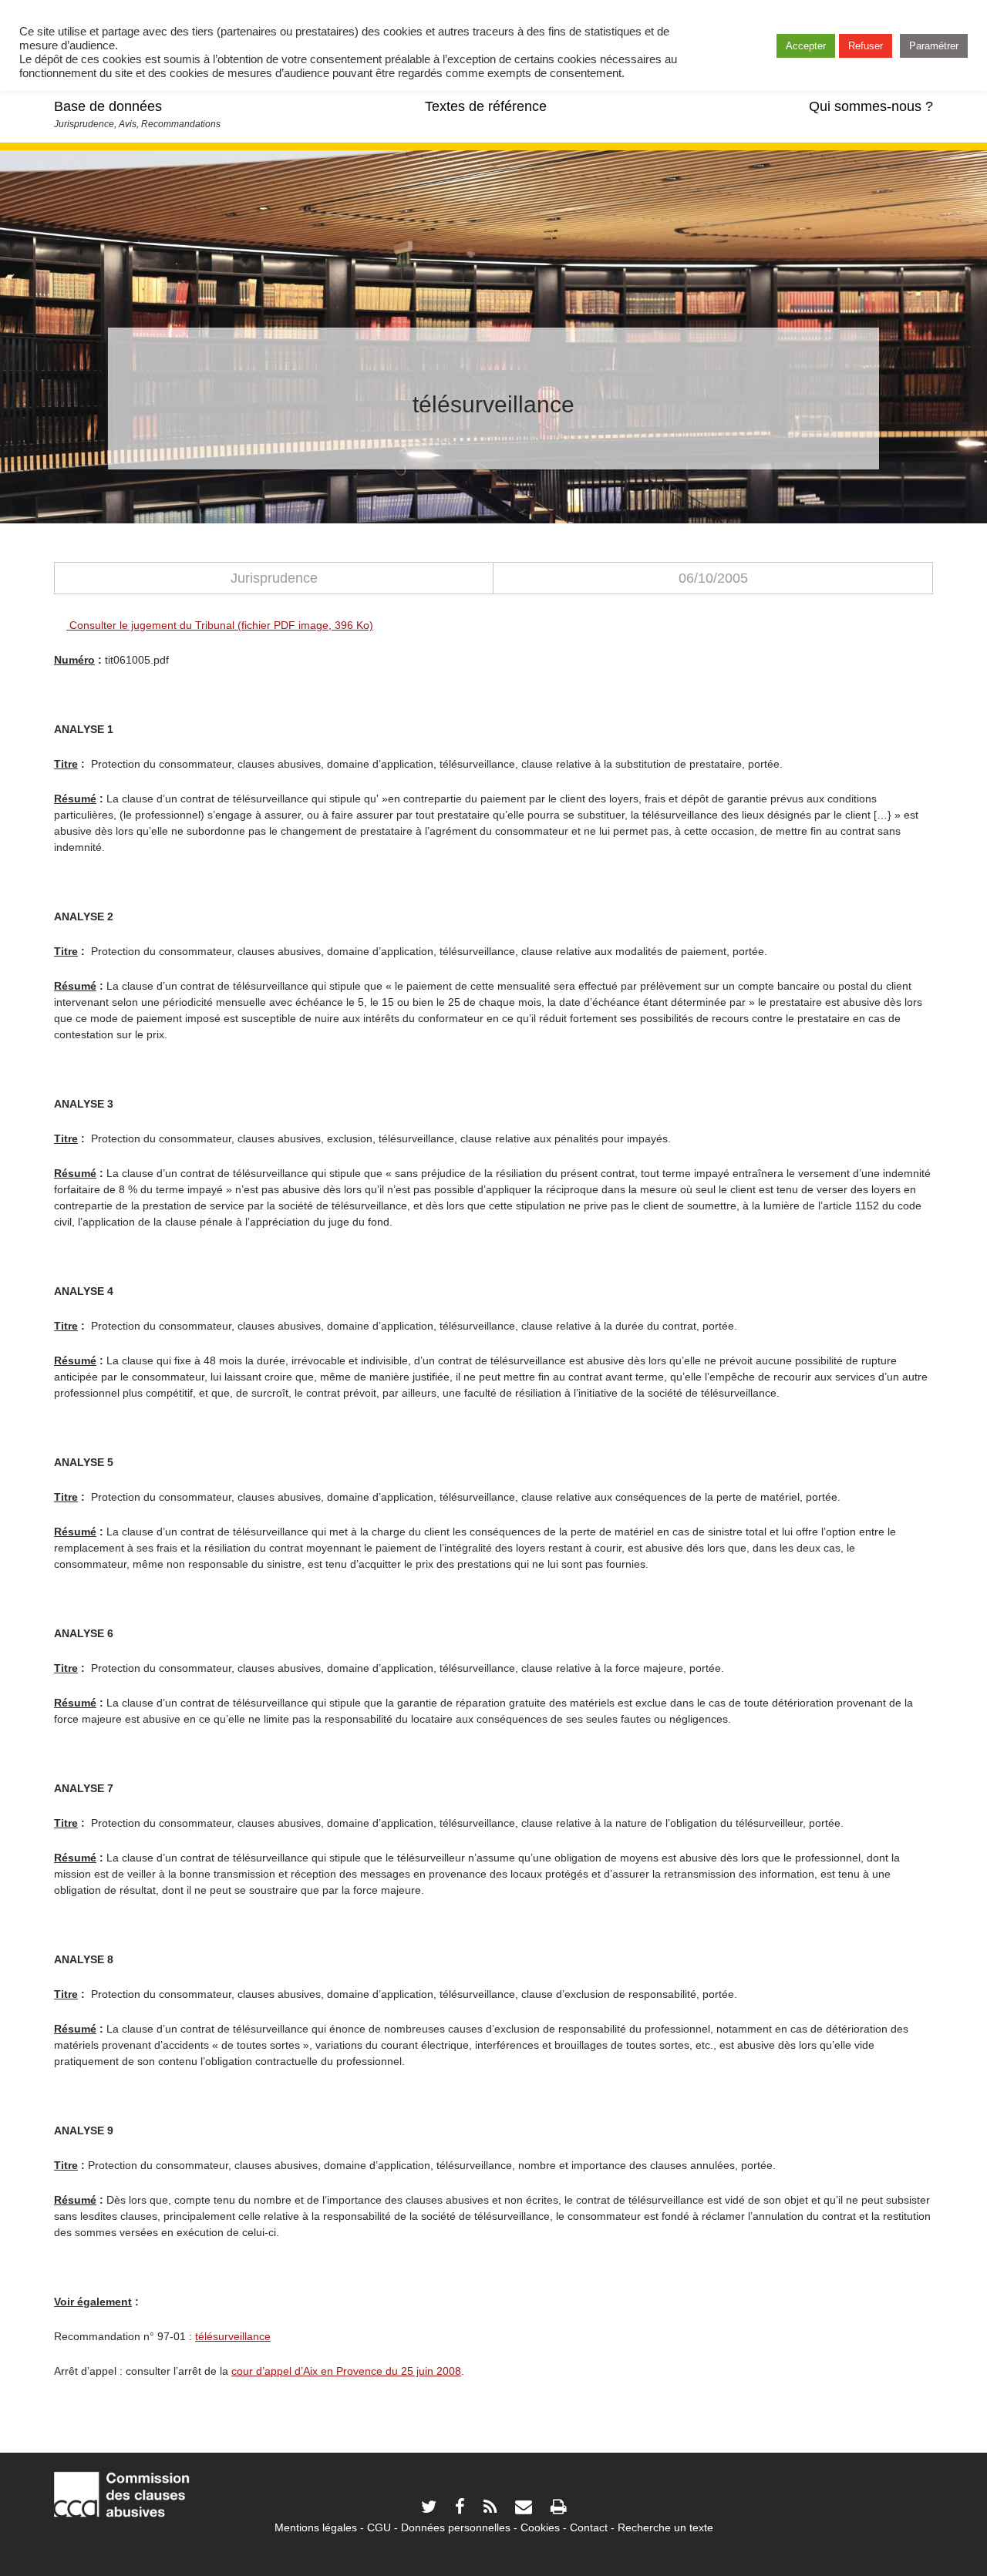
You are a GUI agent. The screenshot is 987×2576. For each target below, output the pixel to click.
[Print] (558, 2509)
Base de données (108, 106)
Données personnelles (456, 2527)
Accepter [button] (806, 46)
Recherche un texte (665, 2527)
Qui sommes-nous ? (871, 106)
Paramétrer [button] (934, 46)
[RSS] (490, 2509)
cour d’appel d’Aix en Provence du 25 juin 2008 (346, 2371)
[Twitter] (429, 2509)
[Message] (524, 2509)
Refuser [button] (866, 46)
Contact (589, 2527)
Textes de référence (486, 106)
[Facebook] (460, 2509)
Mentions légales (316, 2527)
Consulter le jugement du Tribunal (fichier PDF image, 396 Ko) (220, 625)
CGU (379, 2527)
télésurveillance (233, 2336)
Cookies (540, 2527)
